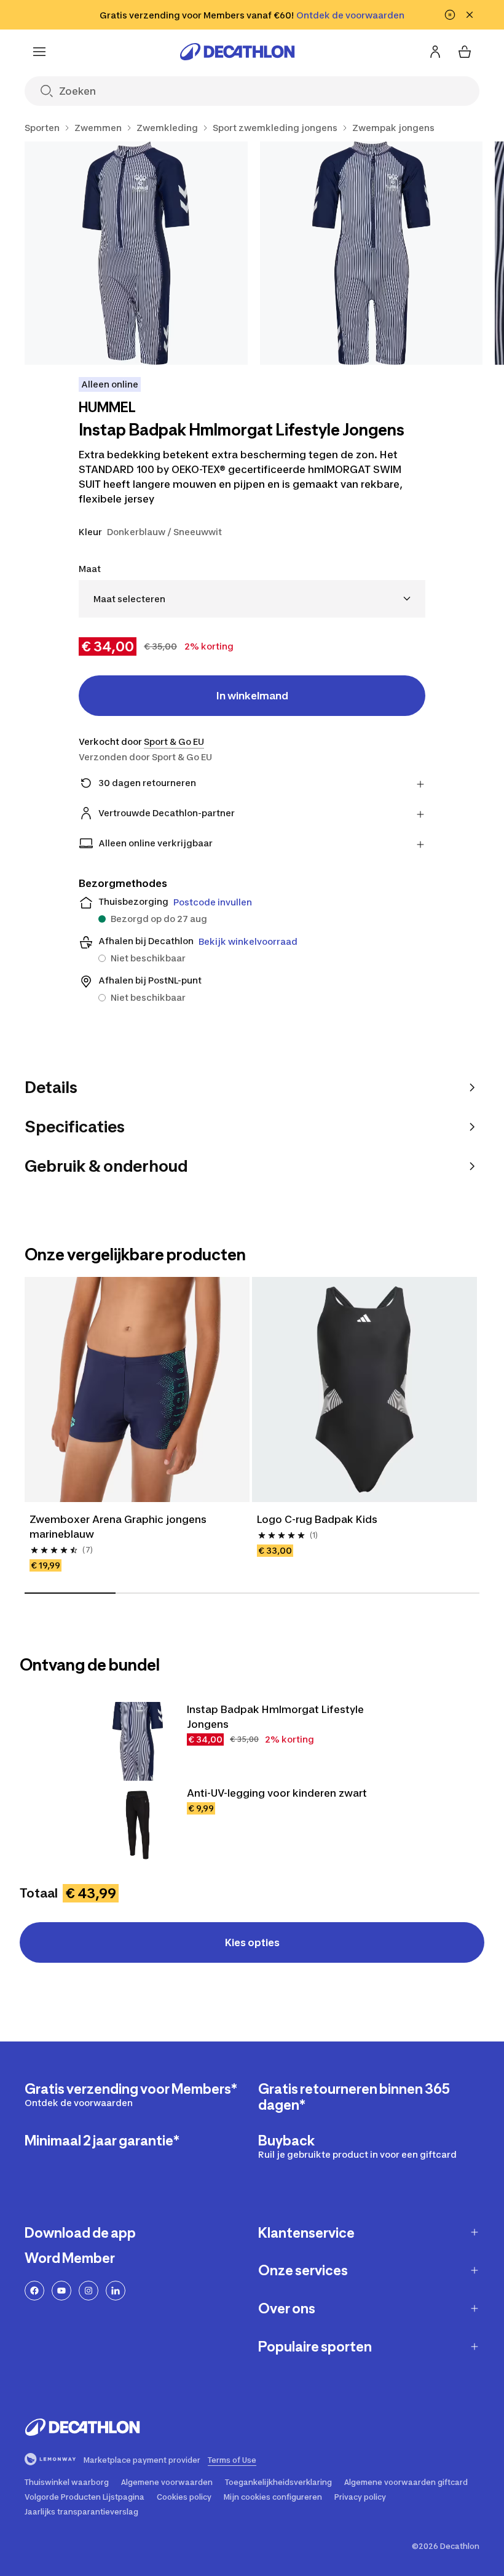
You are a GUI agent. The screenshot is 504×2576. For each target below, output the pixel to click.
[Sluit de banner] (470, 15)
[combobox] (252, 599)
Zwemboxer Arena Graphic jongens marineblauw (119, 1527)
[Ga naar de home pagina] (237, 52)
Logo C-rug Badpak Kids (317, 1519)
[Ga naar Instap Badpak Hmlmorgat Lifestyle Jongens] (138, 1741)
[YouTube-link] (61, 2291)
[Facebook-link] (34, 2291)
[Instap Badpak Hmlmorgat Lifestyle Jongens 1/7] (136, 253)
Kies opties (252, 1942)
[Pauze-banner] (450, 15)
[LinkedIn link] (116, 2291)
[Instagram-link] (89, 2291)
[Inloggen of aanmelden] (435, 52)
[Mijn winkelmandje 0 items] (465, 52)
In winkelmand (252, 696)
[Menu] (39, 52)
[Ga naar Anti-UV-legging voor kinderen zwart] (138, 1825)
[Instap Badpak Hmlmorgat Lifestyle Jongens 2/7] (372, 253)
